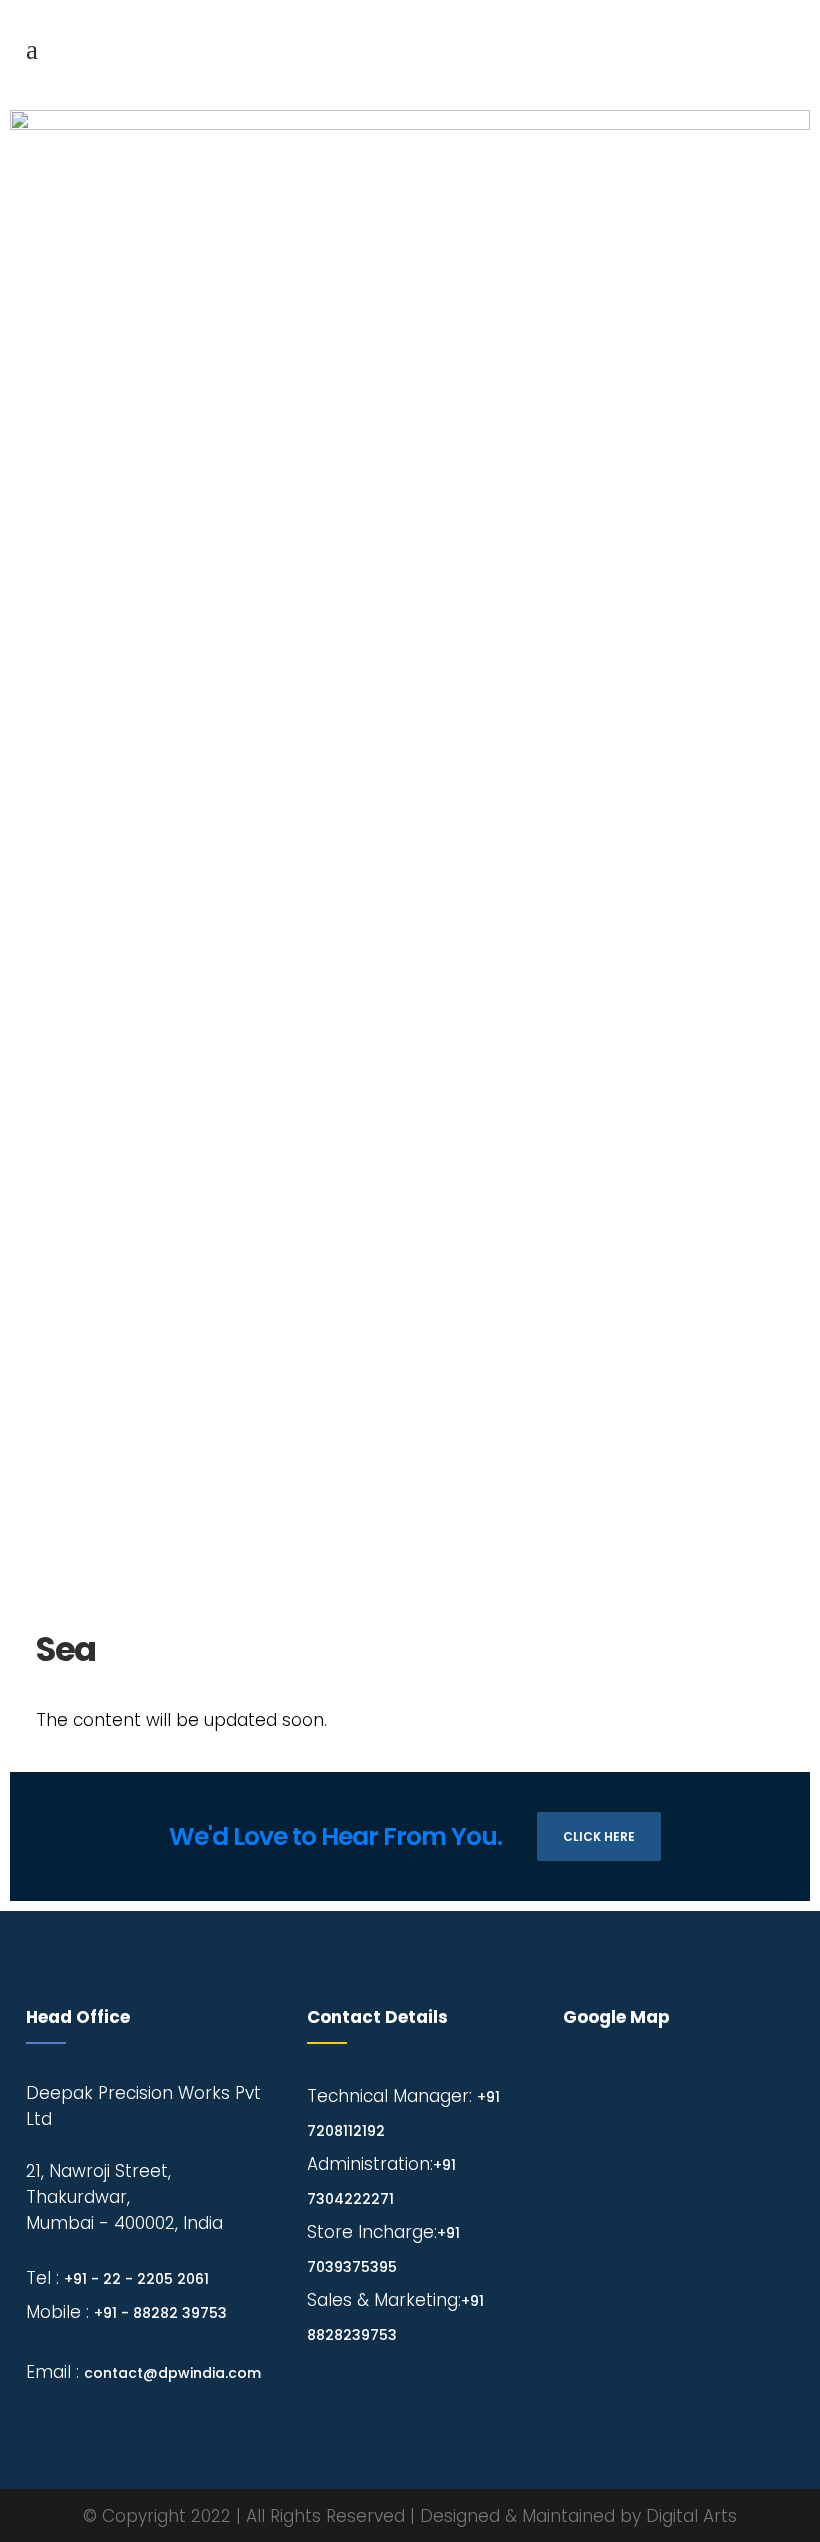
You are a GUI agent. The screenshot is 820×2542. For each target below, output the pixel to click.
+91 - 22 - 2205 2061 (136, 2279)
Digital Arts (691, 2516)
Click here (599, 1836)
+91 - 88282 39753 (160, 2313)
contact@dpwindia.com (172, 2373)
